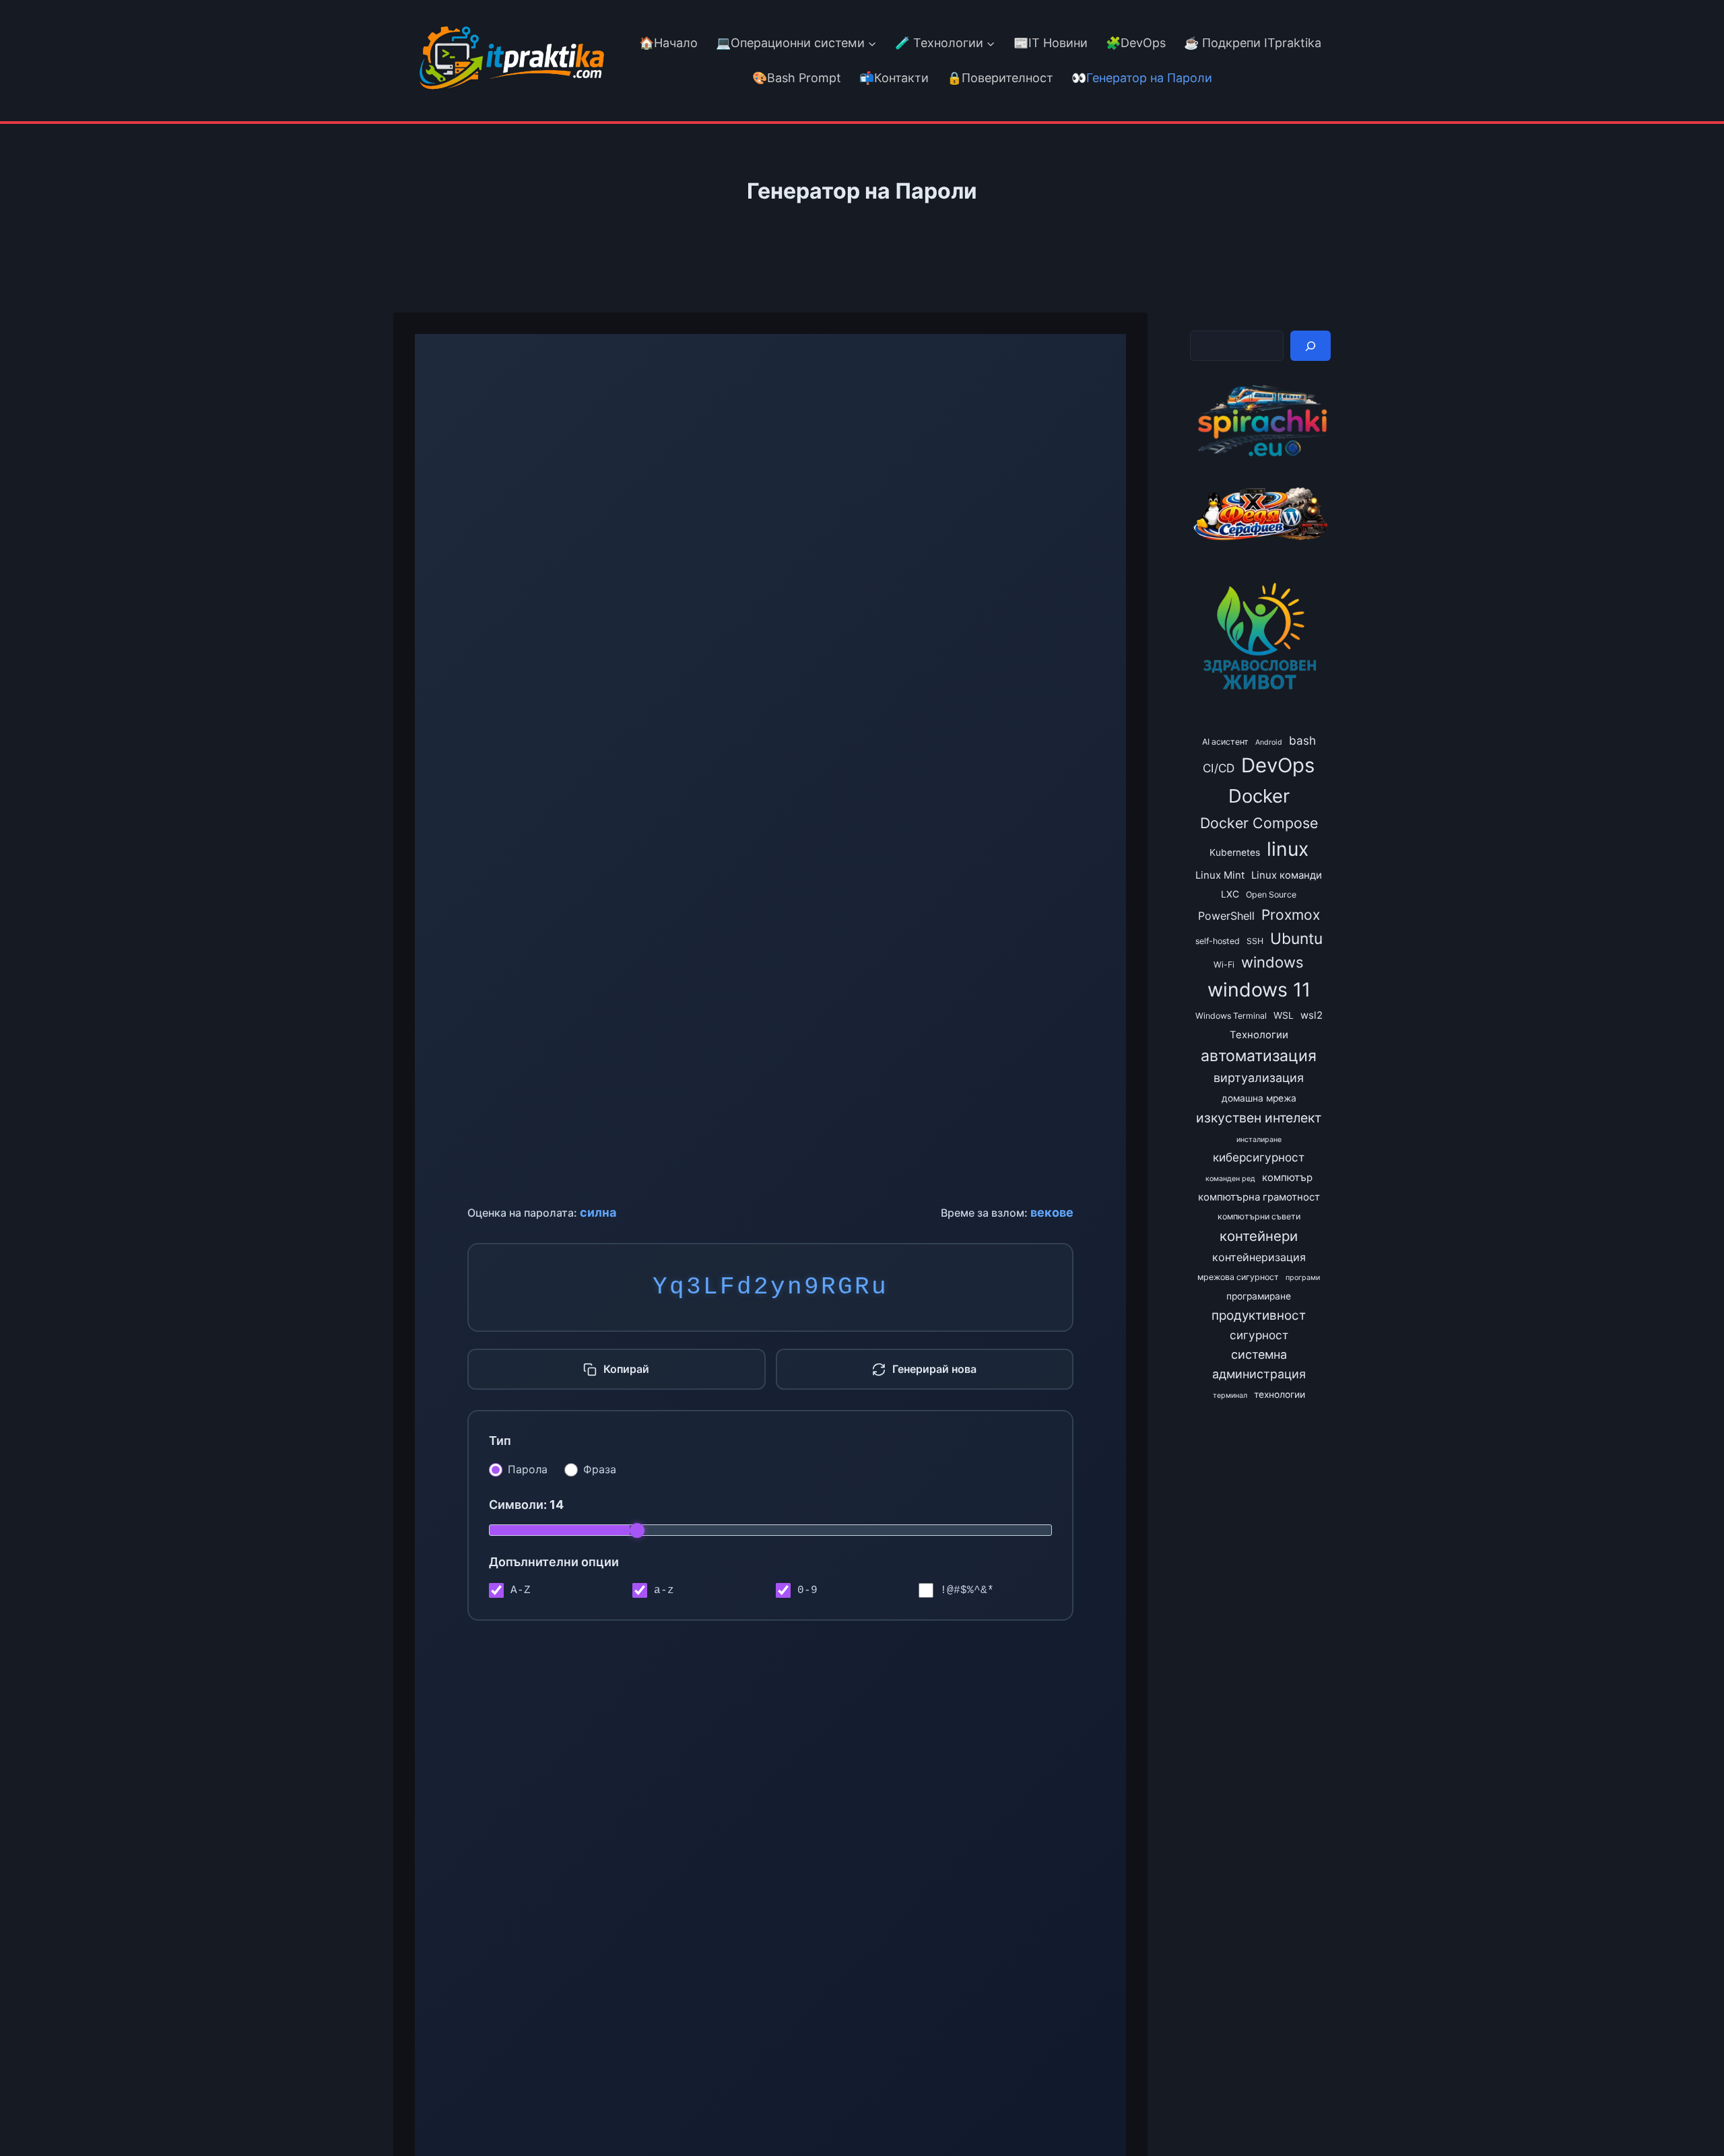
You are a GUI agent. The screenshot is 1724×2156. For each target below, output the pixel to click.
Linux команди (1287, 875)
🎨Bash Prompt (795, 78)
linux (1288, 849)
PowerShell (1226, 916)
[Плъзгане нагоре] (1689, 2115)
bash (1302, 740)
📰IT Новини (1051, 43)
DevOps (1278, 765)
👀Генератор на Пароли (1142, 78)
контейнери (1259, 1236)
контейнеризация (1259, 1257)
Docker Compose (1259, 823)
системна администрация (1259, 1364)
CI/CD (1219, 768)
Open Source (1271, 895)
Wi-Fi (1224, 965)
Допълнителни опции (554, 1562)
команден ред (1230, 1179)
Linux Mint (1220, 875)
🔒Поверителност (1000, 78)
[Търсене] (1311, 346)
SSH (1255, 941)
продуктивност (1259, 1315)
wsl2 (1312, 1015)
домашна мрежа (1259, 1098)
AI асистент (1225, 742)
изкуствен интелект (1259, 1118)
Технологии (1259, 1035)
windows (1272, 962)
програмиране (1259, 1296)
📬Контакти (894, 78)
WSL (1284, 1015)
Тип (500, 1441)
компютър (1287, 1178)
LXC (1230, 894)
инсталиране (1259, 1140)
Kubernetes (1235, 852)
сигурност (1259, 1335)
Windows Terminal (1231, 1016)
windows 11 (1259, 989)
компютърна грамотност (1259, 1197)
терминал (1230, 1395)
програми (1303, 1278)
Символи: (526, 1505)
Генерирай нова (934, 1369)
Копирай (626, 1369)
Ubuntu (1296, 938)
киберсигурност (1259, 1157)
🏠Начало (668, 43)
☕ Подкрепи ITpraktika (1253, 43)
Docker (1259, 796)
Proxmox (1291, 915)
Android (1269, 742)
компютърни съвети (1259, 1216)
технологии (1280, 1394)
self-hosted (1218, 941)
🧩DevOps (1136, 43)
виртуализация (1259, 1078)
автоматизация (1259, 1056)
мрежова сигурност (1238, 1277)
